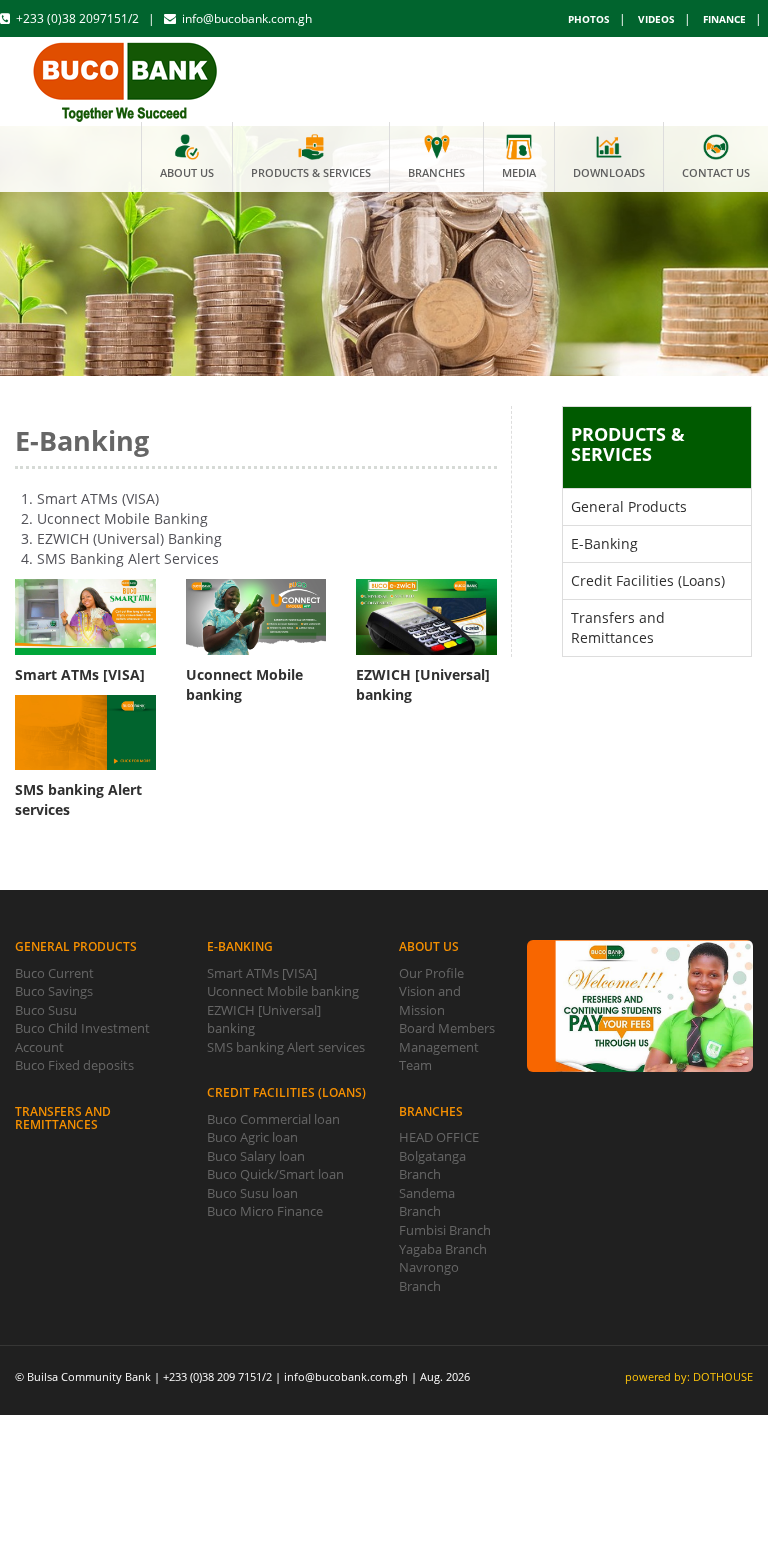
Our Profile (431, 973)
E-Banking (604, 543)
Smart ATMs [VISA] (262, 973)
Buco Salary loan (256, 1156)
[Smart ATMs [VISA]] (85, 617)
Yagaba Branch (443, 1249)
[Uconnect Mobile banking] (256, 617)
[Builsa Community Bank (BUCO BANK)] (126, 77)
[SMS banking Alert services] (85, 733)
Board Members (447, 1028)
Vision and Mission (430, 1000)
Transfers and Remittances (618, 627)
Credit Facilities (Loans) (648, 580)
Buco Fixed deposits (74, 1065)
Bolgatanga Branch (432, 1165)
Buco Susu (46, 1010)
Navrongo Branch (429, 1276)
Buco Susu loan (252, 1193)
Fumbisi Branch (445, 1230)
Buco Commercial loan (273, 1119)
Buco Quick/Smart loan (275, 1174)
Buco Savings (54, 991)
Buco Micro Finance (265, 1211)
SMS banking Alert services (286, 1047)
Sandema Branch (427, 1202)
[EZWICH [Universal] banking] (426, 617)
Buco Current (54, 973)
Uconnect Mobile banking (283, 991)
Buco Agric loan (252, 1137)
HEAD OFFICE (439, 1137)
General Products (629, 506)
